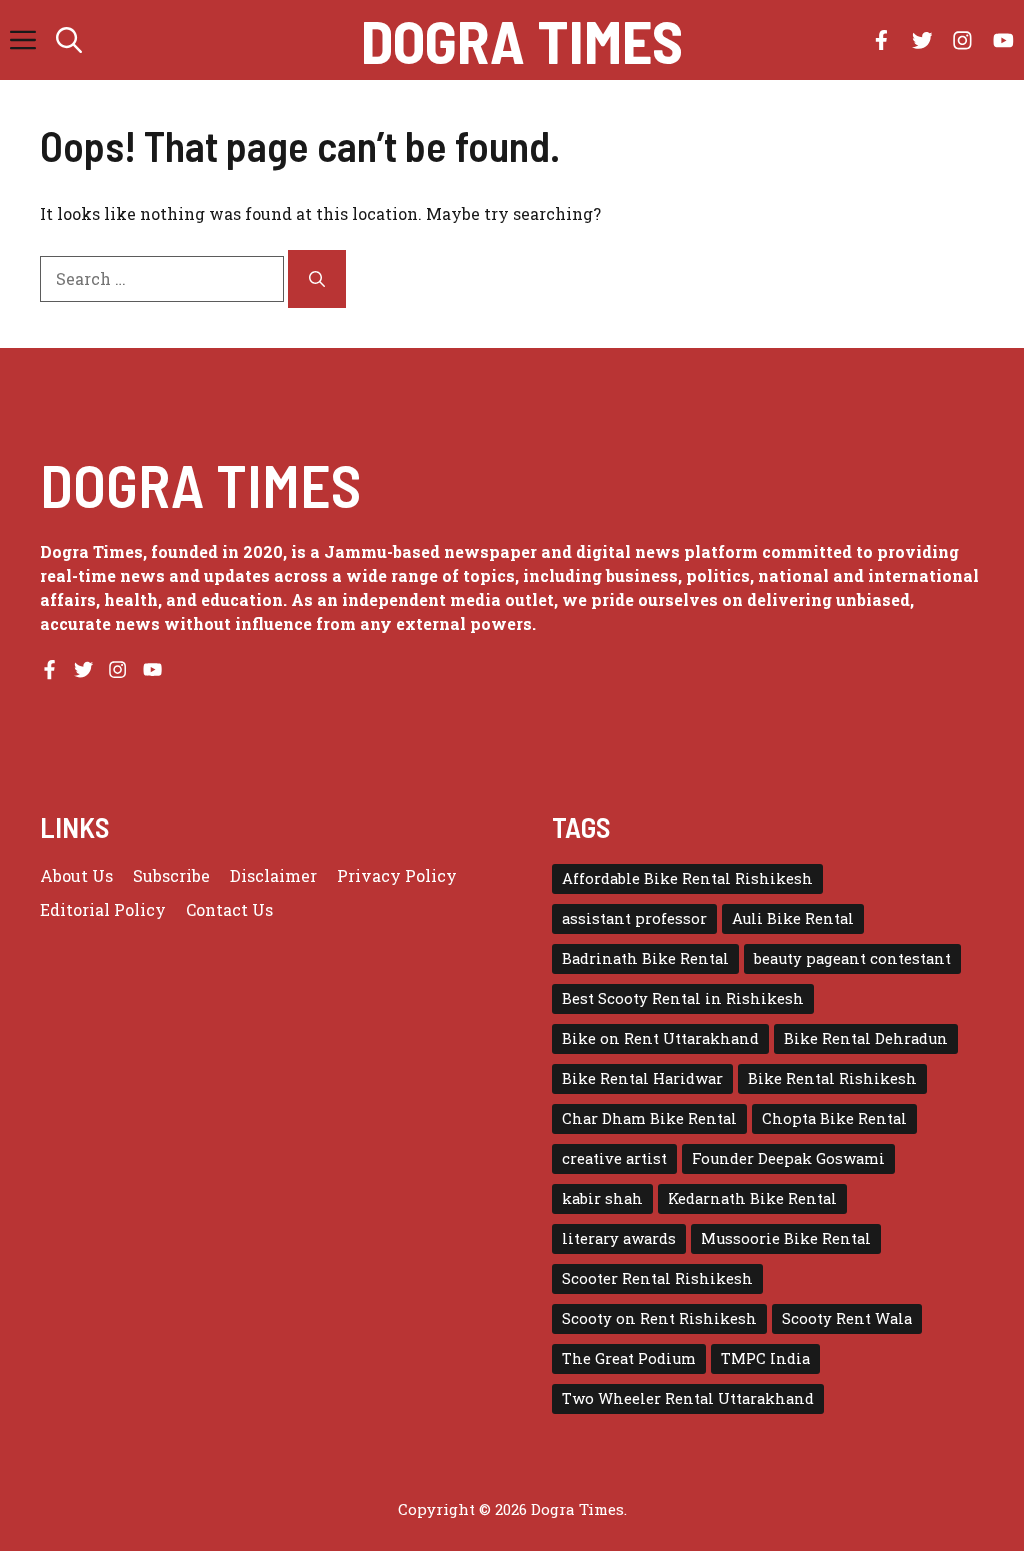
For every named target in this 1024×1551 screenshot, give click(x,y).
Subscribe (171, 875)
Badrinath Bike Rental (645, 958)
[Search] (317, 279)
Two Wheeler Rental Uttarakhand (688, 1398)
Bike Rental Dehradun (866, 1038)
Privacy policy (397, 875)
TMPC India (765, 1358)
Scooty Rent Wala (847, 1318)
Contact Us (229, 909)
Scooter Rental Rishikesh (657, 1278)
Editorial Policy (103, 909)
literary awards (619, 1238)
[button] (69, 40)
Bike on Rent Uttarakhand (660, 1038)
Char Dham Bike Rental (649, 1118)
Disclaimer (273, 875)
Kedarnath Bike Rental (752, 1198)
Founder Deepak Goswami (788, 1158)
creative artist (614, 1158)
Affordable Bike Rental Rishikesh (687, 878)
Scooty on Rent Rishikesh (659, 1318)
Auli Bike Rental (793, 918)
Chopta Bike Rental (834, 1118)
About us (76, 875)
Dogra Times (522, 40)
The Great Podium (629, 1358)
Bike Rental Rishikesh (832, 1078)
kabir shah (602, 1198)
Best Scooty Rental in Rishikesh (683, 998)
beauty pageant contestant (852, 958)
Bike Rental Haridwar (642, 1078)
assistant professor (634, 918)
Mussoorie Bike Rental (786, 1238)
